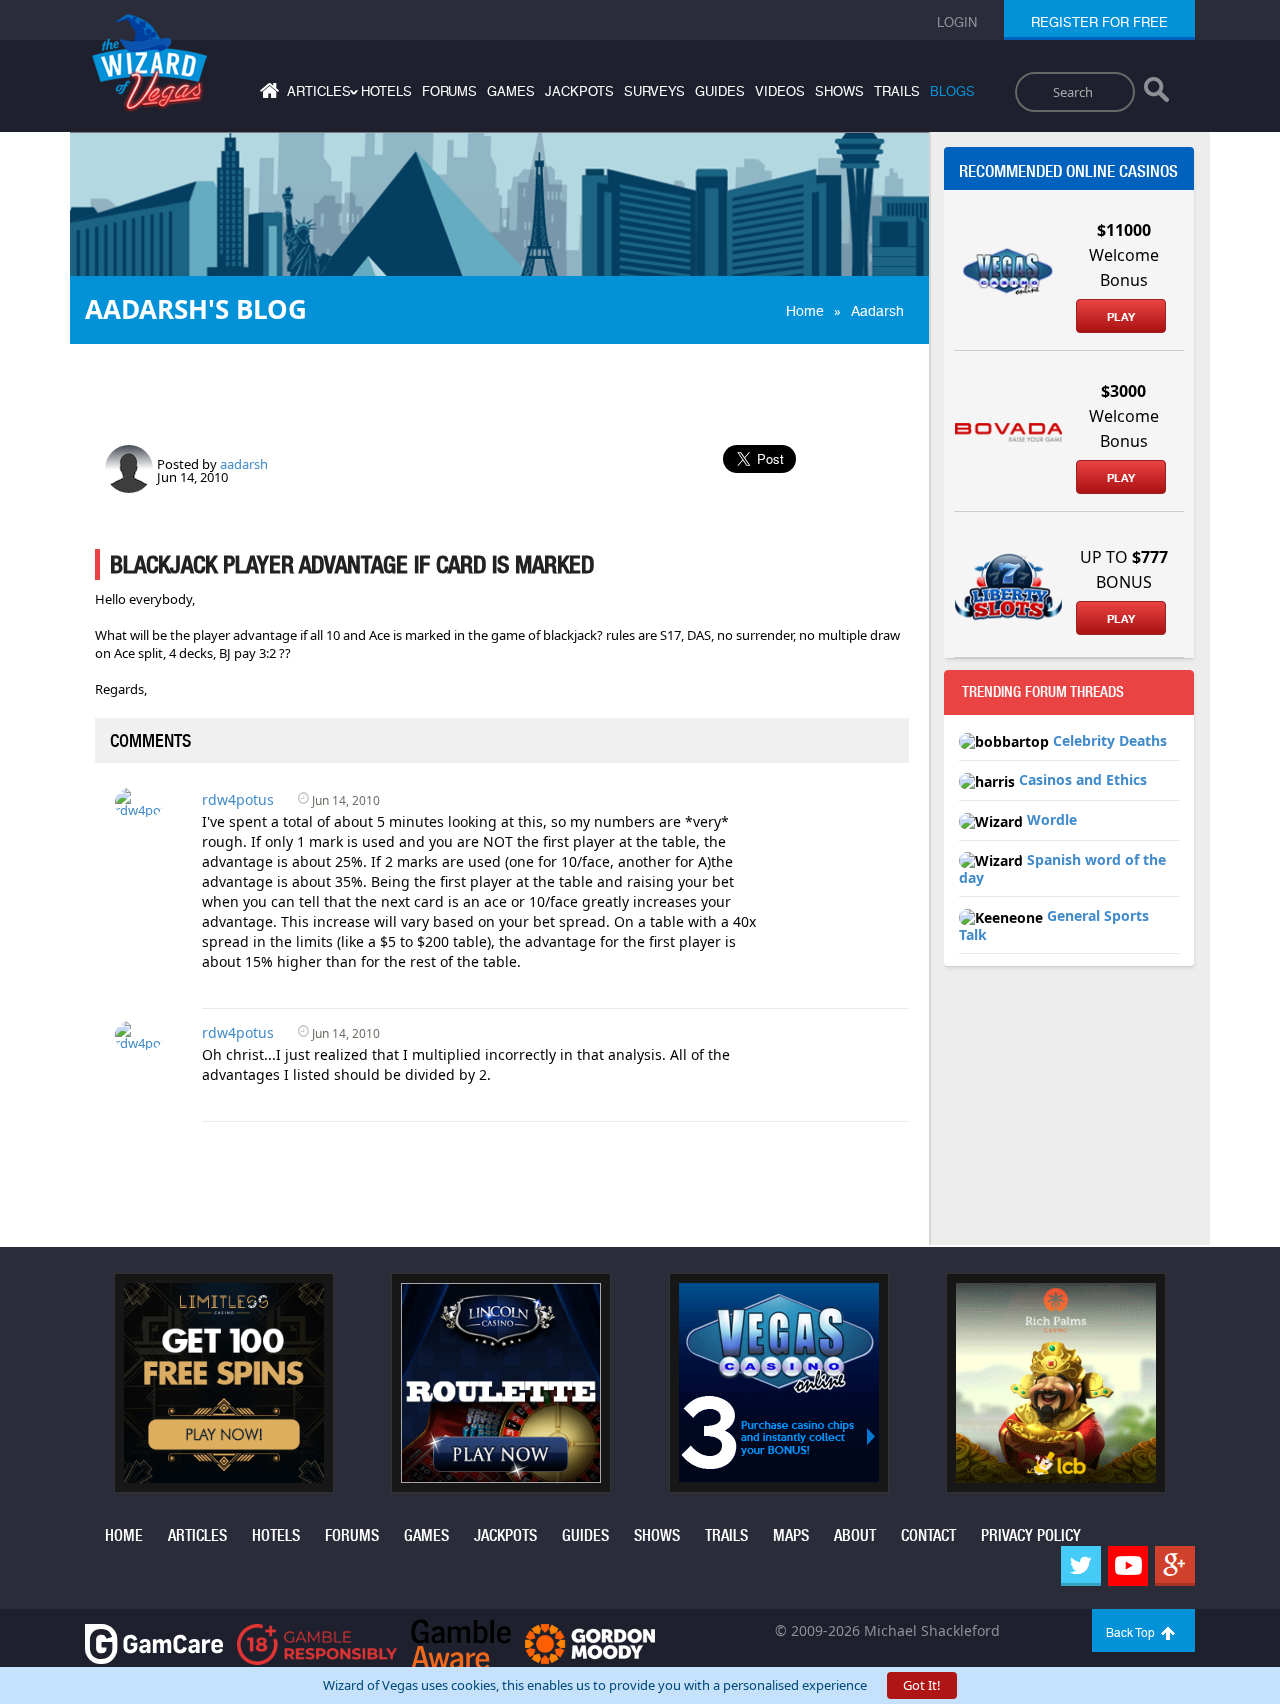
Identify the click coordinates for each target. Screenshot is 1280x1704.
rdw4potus (238, 799)
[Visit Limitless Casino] (224, 1381)
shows (839, 91)
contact (928, 1535)
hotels (386, 91)
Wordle (1052, 819)
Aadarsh (877, 311)
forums (449, 91)
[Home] (267, 94)
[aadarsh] (129, 467)
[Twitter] (1081, 1566)
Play (1121, 317)
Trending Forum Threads (1043, 692)
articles (197, 1535)
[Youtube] (1128, 1566)
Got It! (922, 1685)
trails (897, 91)
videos (780, 91)
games (511, 91)
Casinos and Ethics (1083, 779)
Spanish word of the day (1062, 869)
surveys (654, 91)
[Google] (1175, 1566)
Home (805, 311)
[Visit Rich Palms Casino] (1056, 1381)
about (855, 1535)
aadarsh (244, 464)
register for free (1099, 22)
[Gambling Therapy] (590, 1642)
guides (720, 91)
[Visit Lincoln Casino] (501, 1381)
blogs (952, 91)
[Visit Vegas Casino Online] (779, 1381)
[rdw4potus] (139, 801)
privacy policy (1031, 1535)
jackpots (579, 91)
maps (791, 1535)
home (124, 1535)
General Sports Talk (1054, 925)
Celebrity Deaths (1110, 740)
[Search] (1156, 94)
